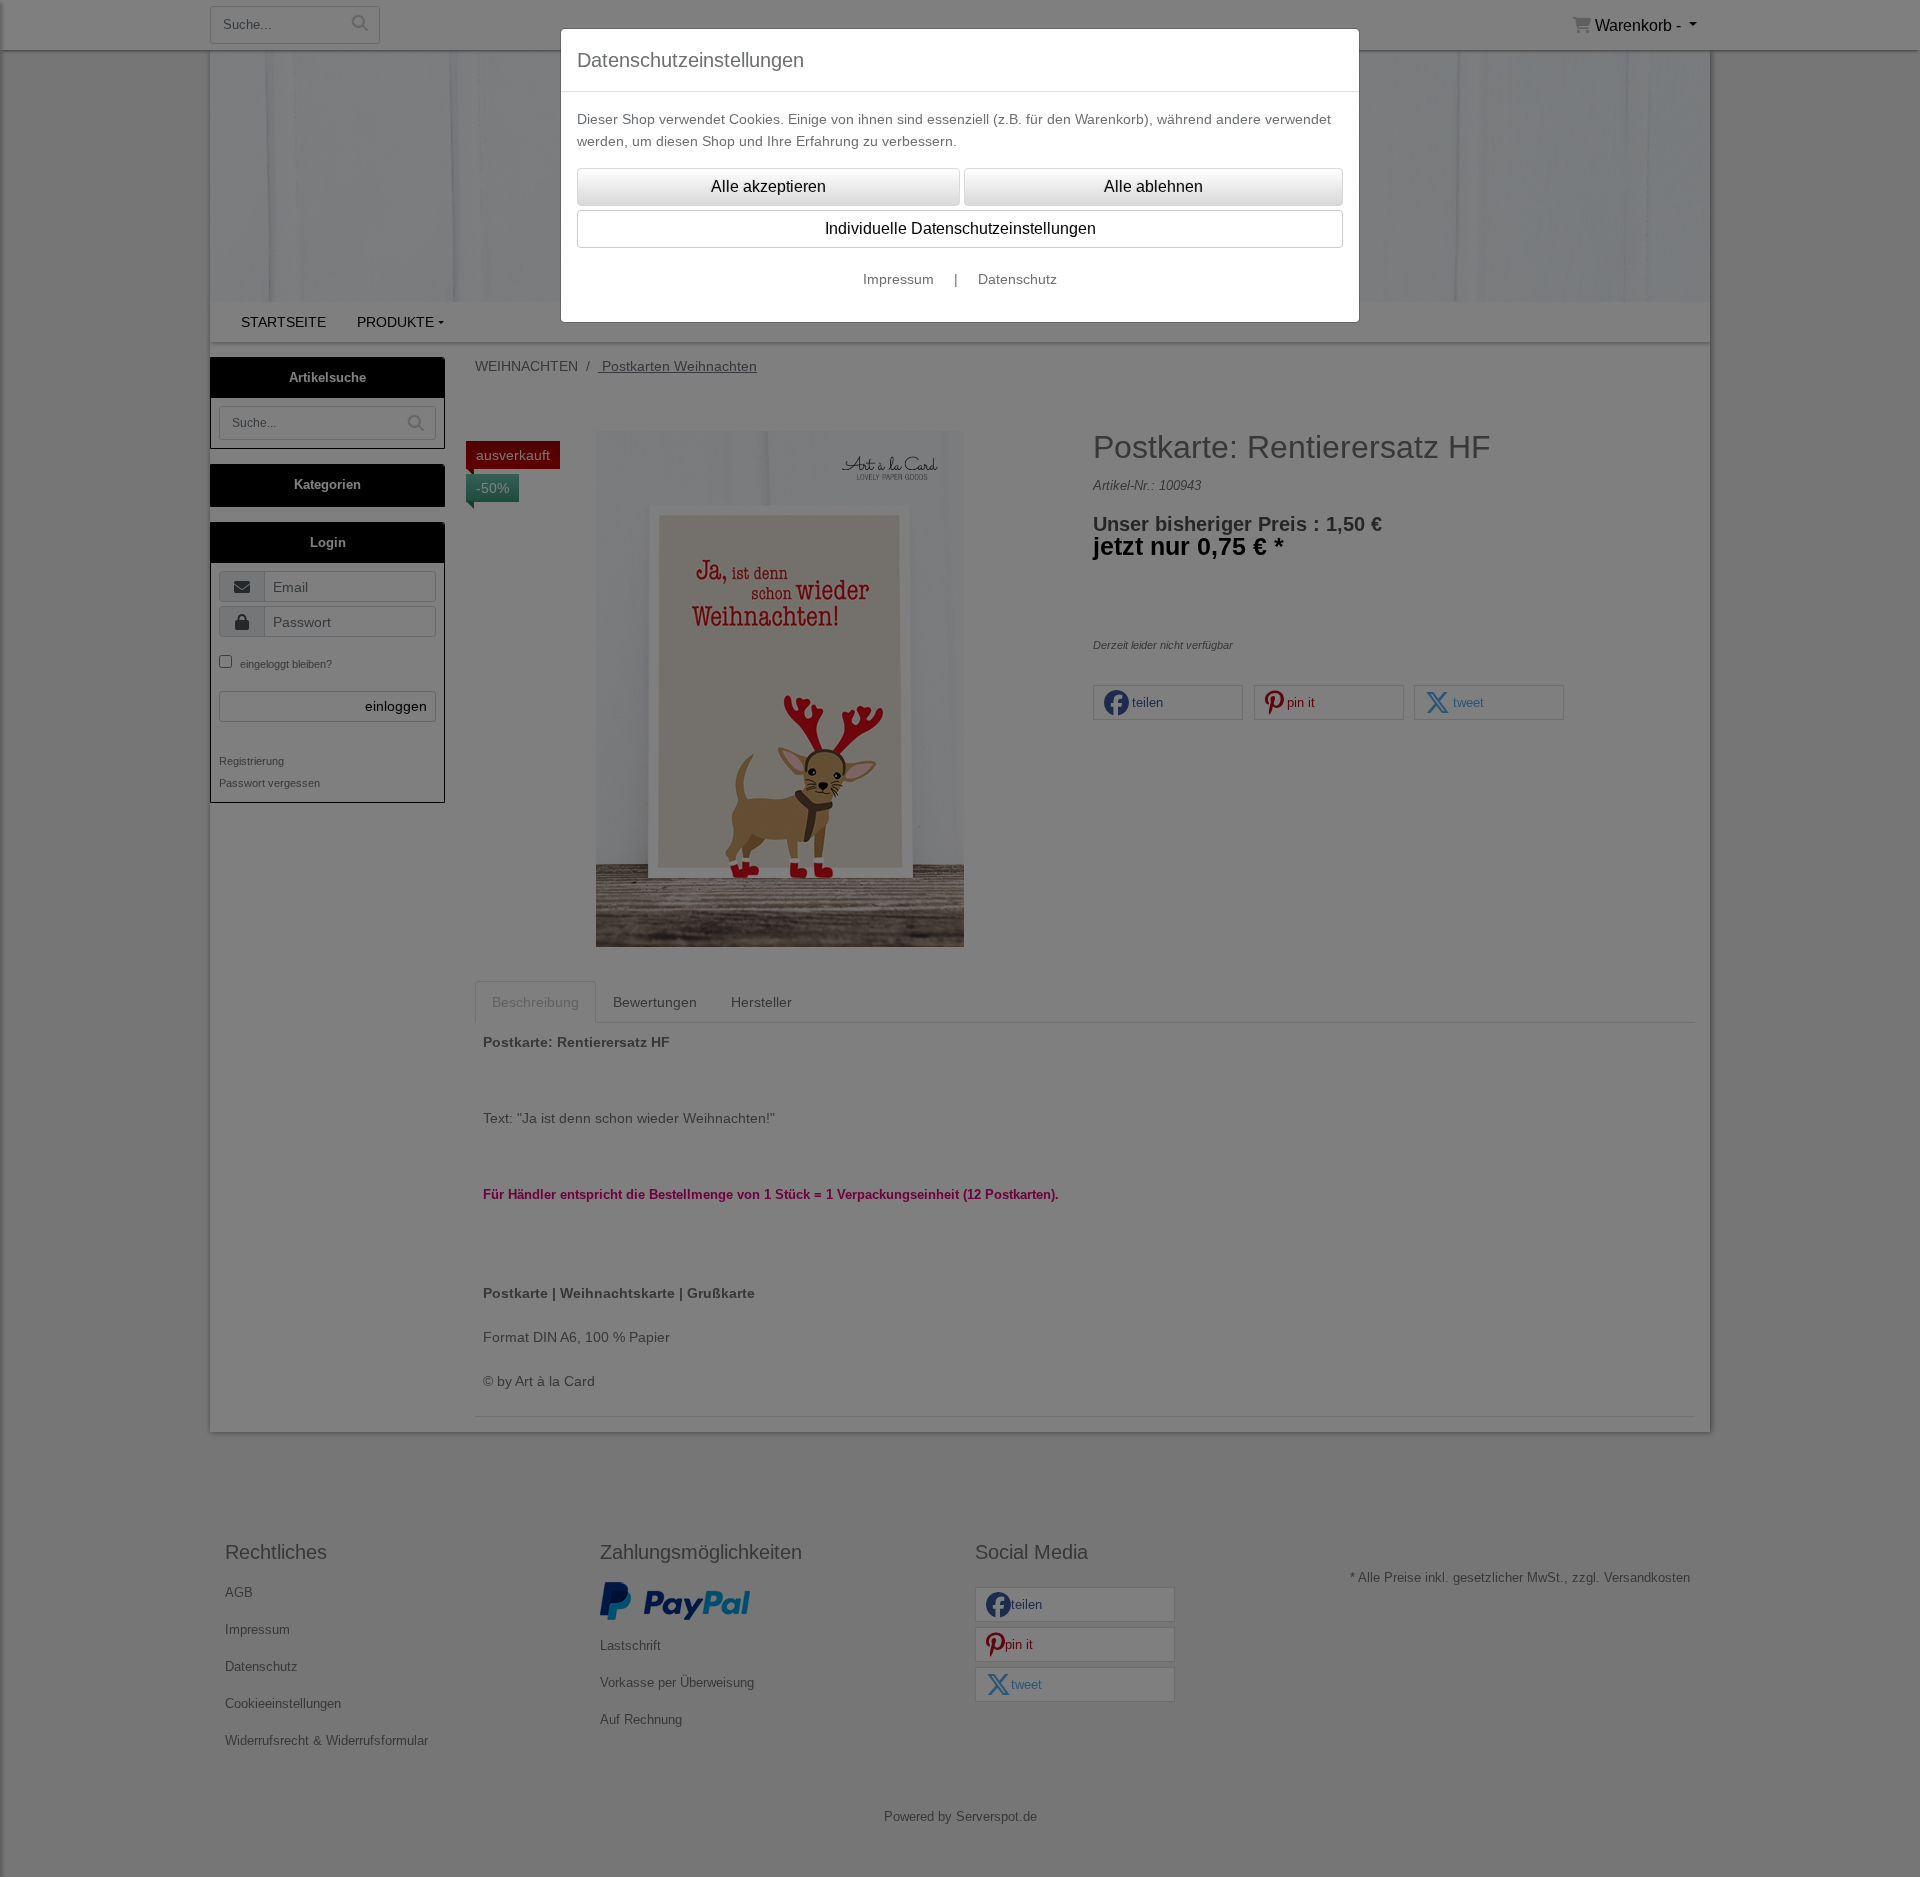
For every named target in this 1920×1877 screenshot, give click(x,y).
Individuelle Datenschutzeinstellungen (960, 228)
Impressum (898, 279)
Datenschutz (1017, 279)
